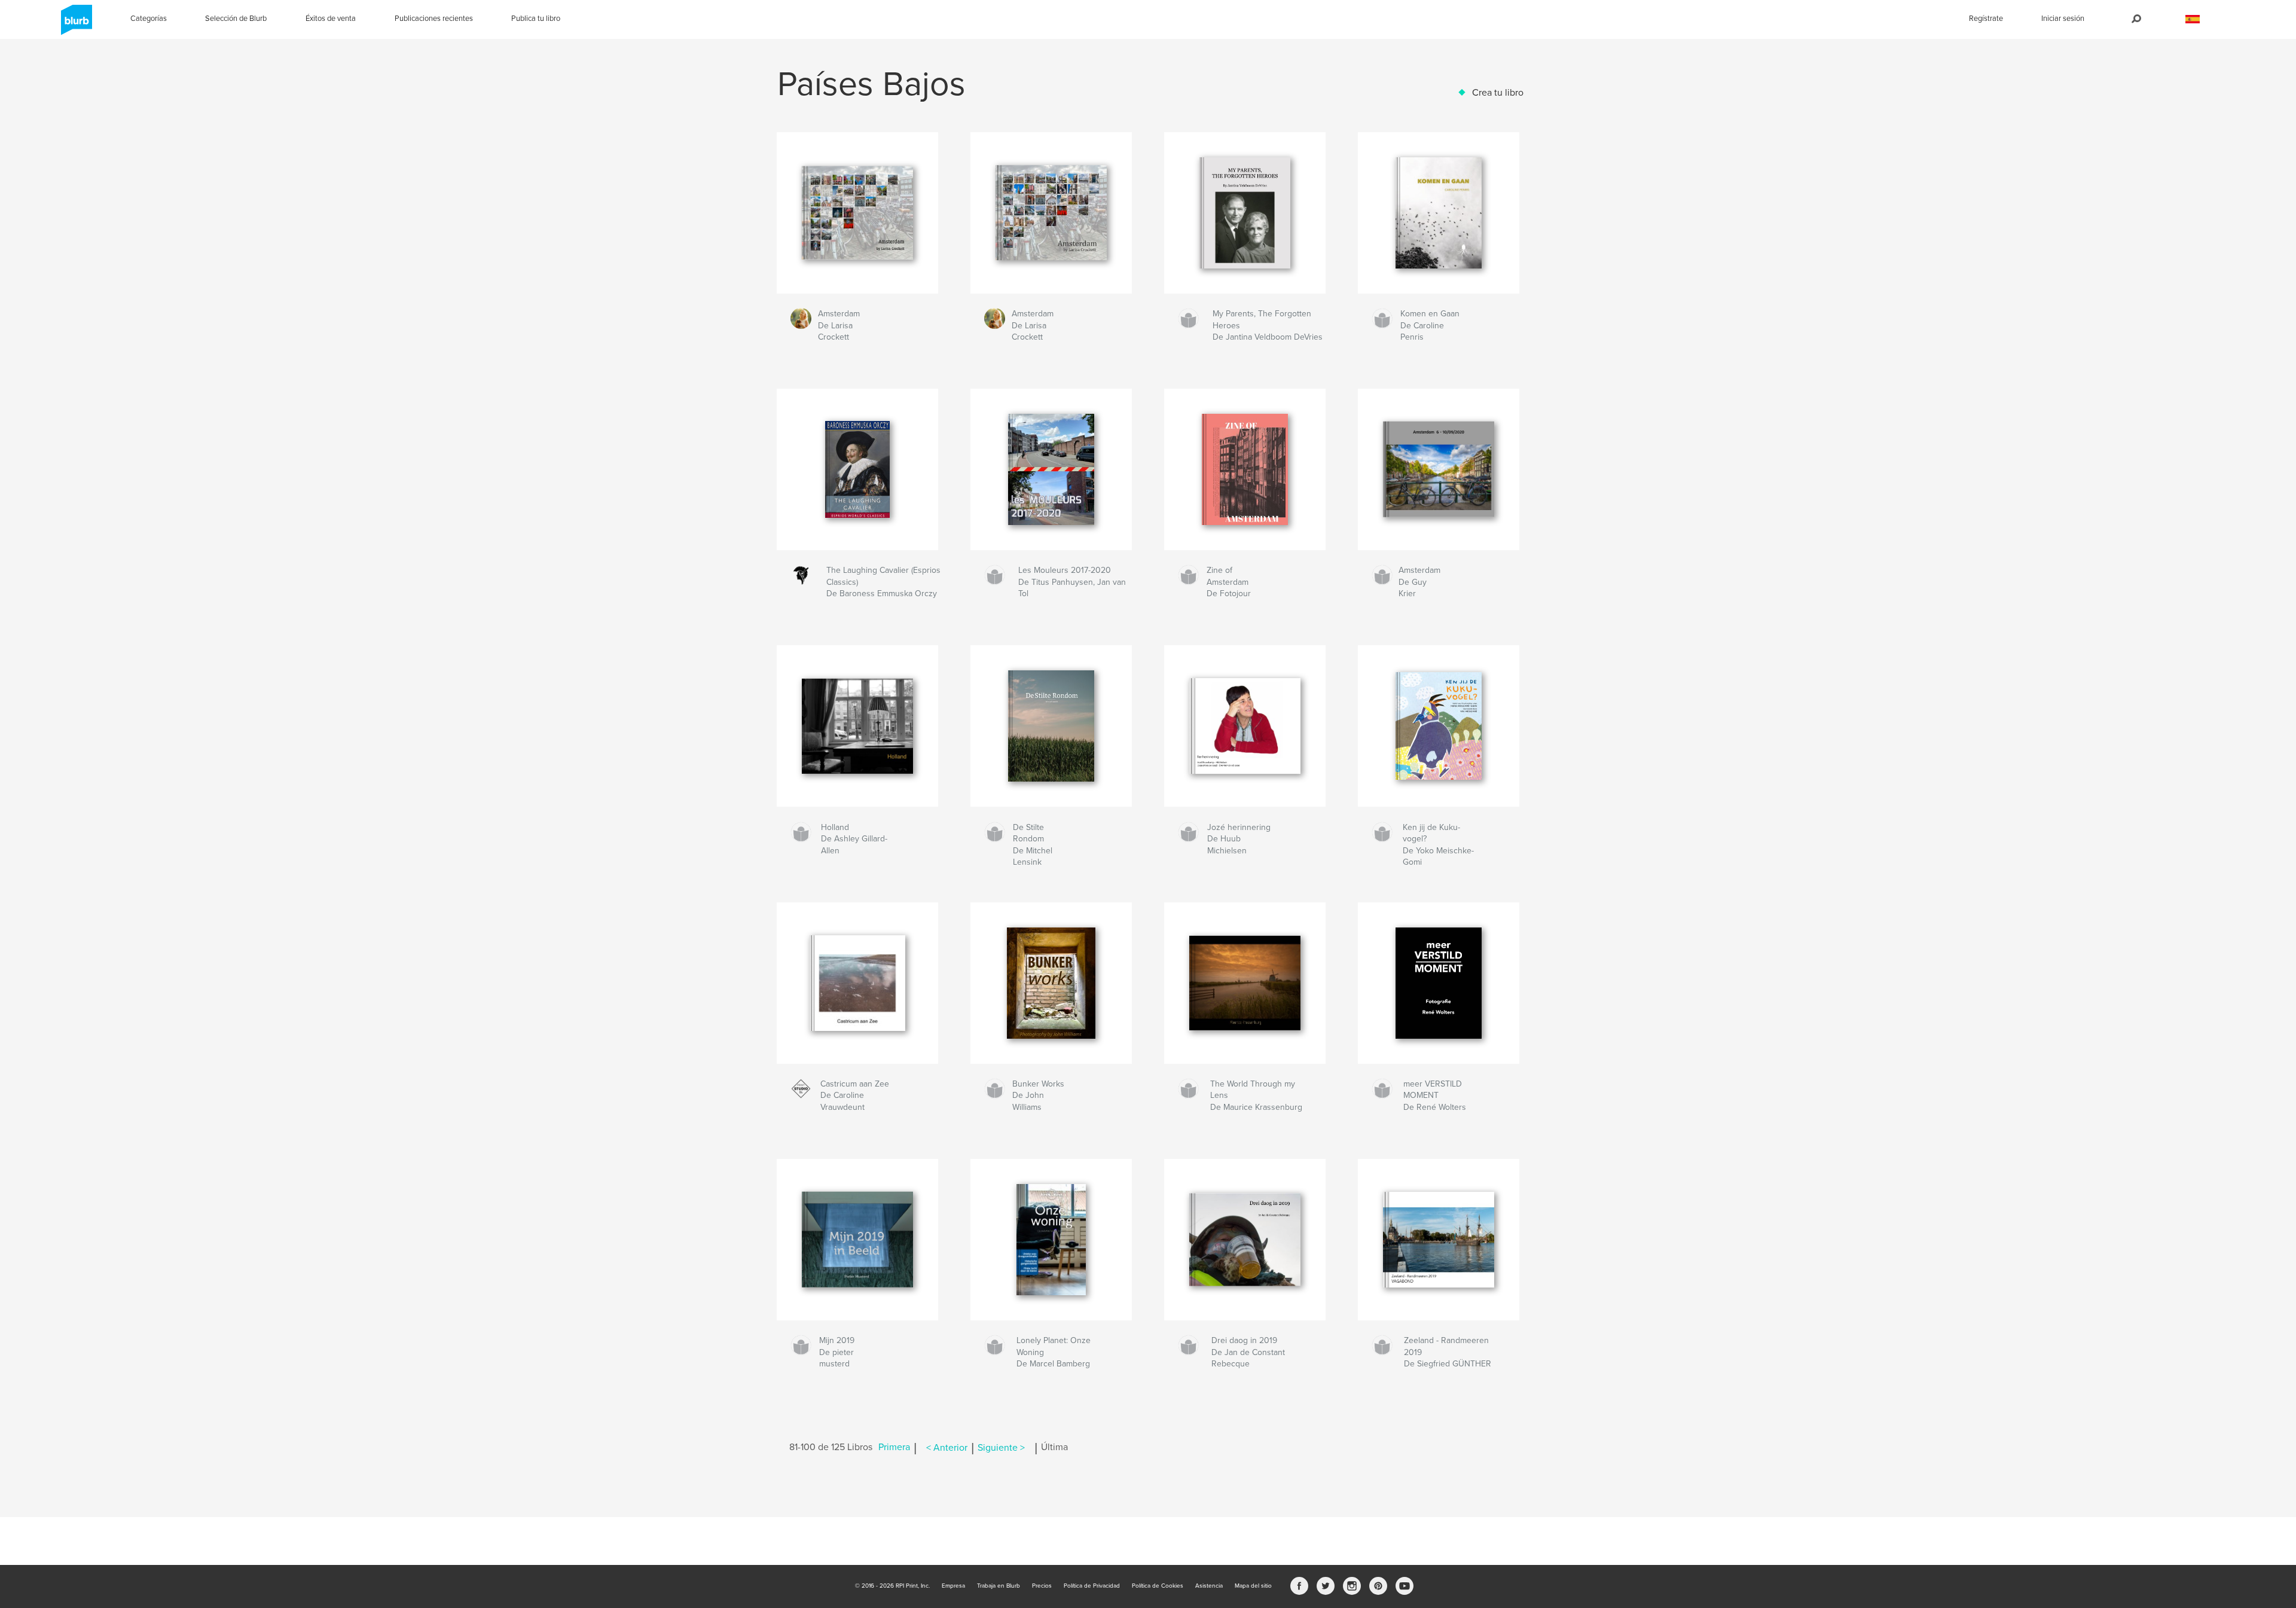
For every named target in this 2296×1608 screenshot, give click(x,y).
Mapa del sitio (1253, 1586)
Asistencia (1209, 1586)
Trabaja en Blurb (999, 1586)
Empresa (953, 1586)
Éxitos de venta (331, 19)
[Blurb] (74, 25)
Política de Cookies (1158, 1586)
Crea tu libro (1498, 93)
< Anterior (947, 1448)
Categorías (149, 19)
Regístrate (1986, 19)
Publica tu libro (536, 19)
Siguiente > (1001, 1448)
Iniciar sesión (2063, 19)
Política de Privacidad (1092, 1586)
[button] (2193, 19)
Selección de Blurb (236, 19)
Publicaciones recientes (434, 19)
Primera (894, 1448)
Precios (1042, 1586)
